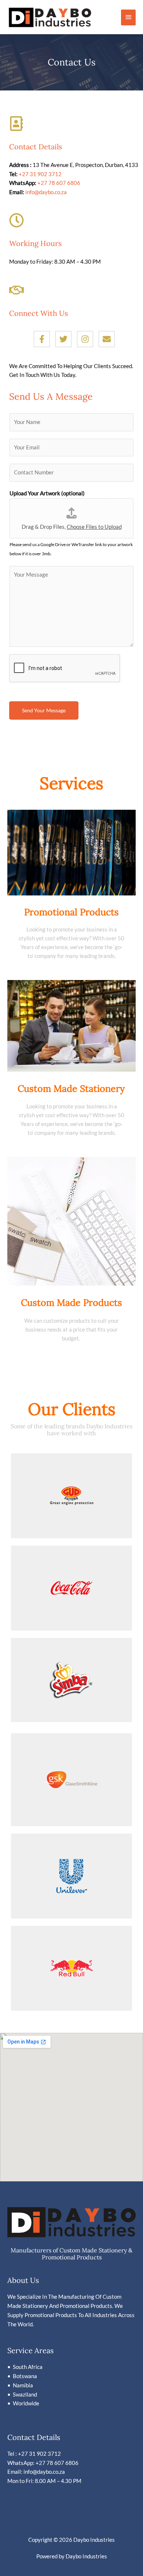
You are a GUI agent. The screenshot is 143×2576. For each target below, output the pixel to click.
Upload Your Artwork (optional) (47, 493)
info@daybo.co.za (46, 192)
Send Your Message (44, 710)
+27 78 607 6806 (59, 183)
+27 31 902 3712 (40, 174)
